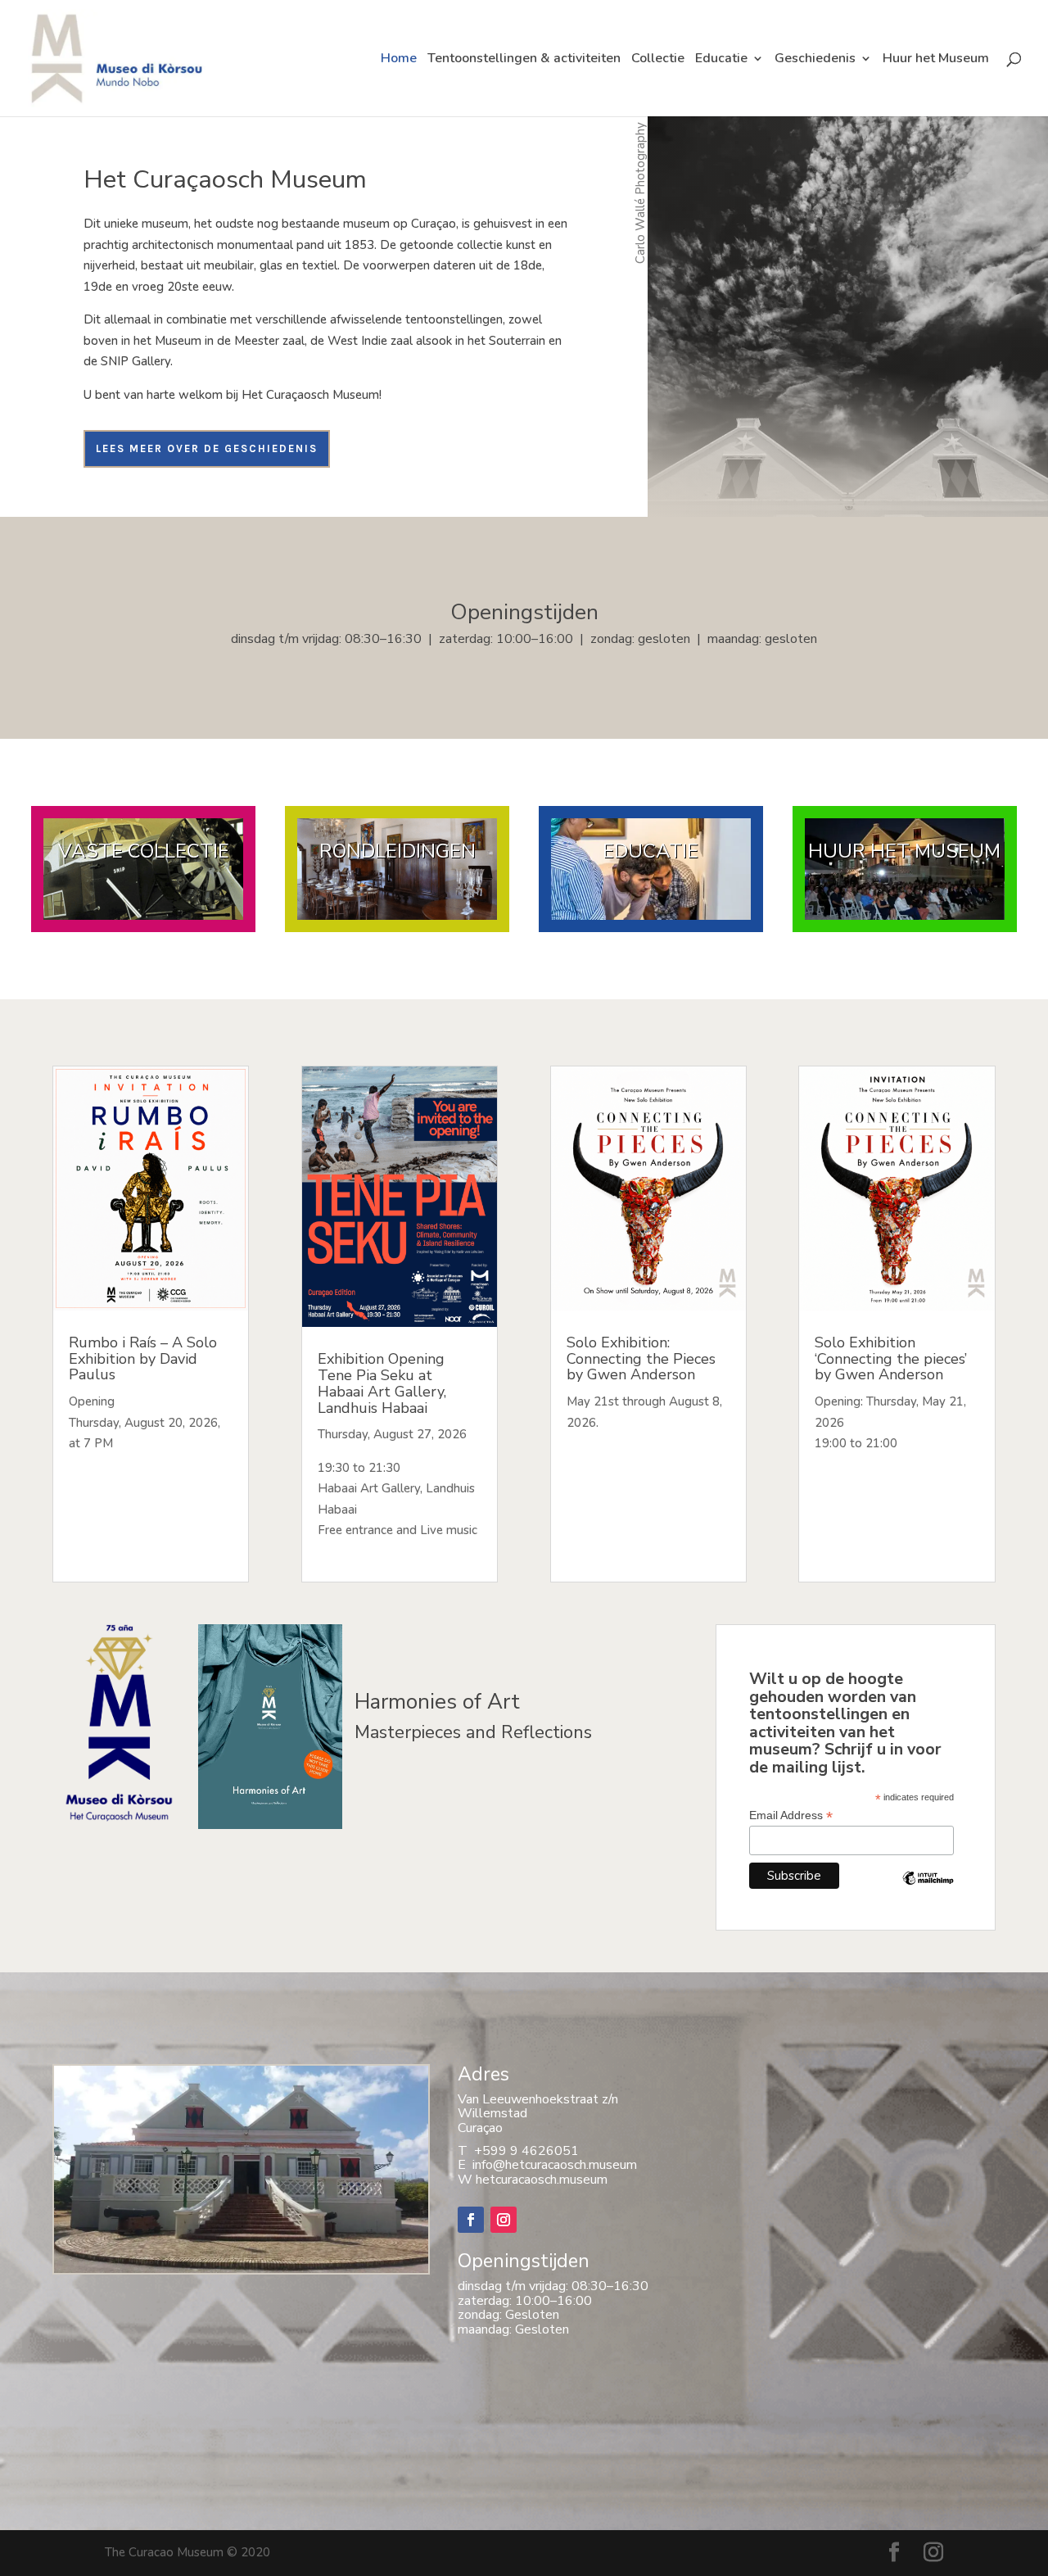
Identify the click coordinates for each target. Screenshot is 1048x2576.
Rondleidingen (398, 851)
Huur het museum (904, 851)
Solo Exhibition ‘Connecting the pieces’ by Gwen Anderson (891, 1359)
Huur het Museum (936, 60)
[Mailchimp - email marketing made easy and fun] (928, 1890)
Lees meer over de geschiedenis (207, 448)
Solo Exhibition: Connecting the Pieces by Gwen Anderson (641, 1359)
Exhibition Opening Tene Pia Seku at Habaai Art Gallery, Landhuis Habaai (382, 1383)
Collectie (658, 60)
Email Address (791, 1815)
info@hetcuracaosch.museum (551, 2165)
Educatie (721, 60)
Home (399, 60)
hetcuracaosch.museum (542, 2180)
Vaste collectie (144, 851)
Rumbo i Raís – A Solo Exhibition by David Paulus (143, 1359)
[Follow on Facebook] (471, 2220)
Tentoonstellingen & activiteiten (524, 60)
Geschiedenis (815, 60)
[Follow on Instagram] (504, 2220)
